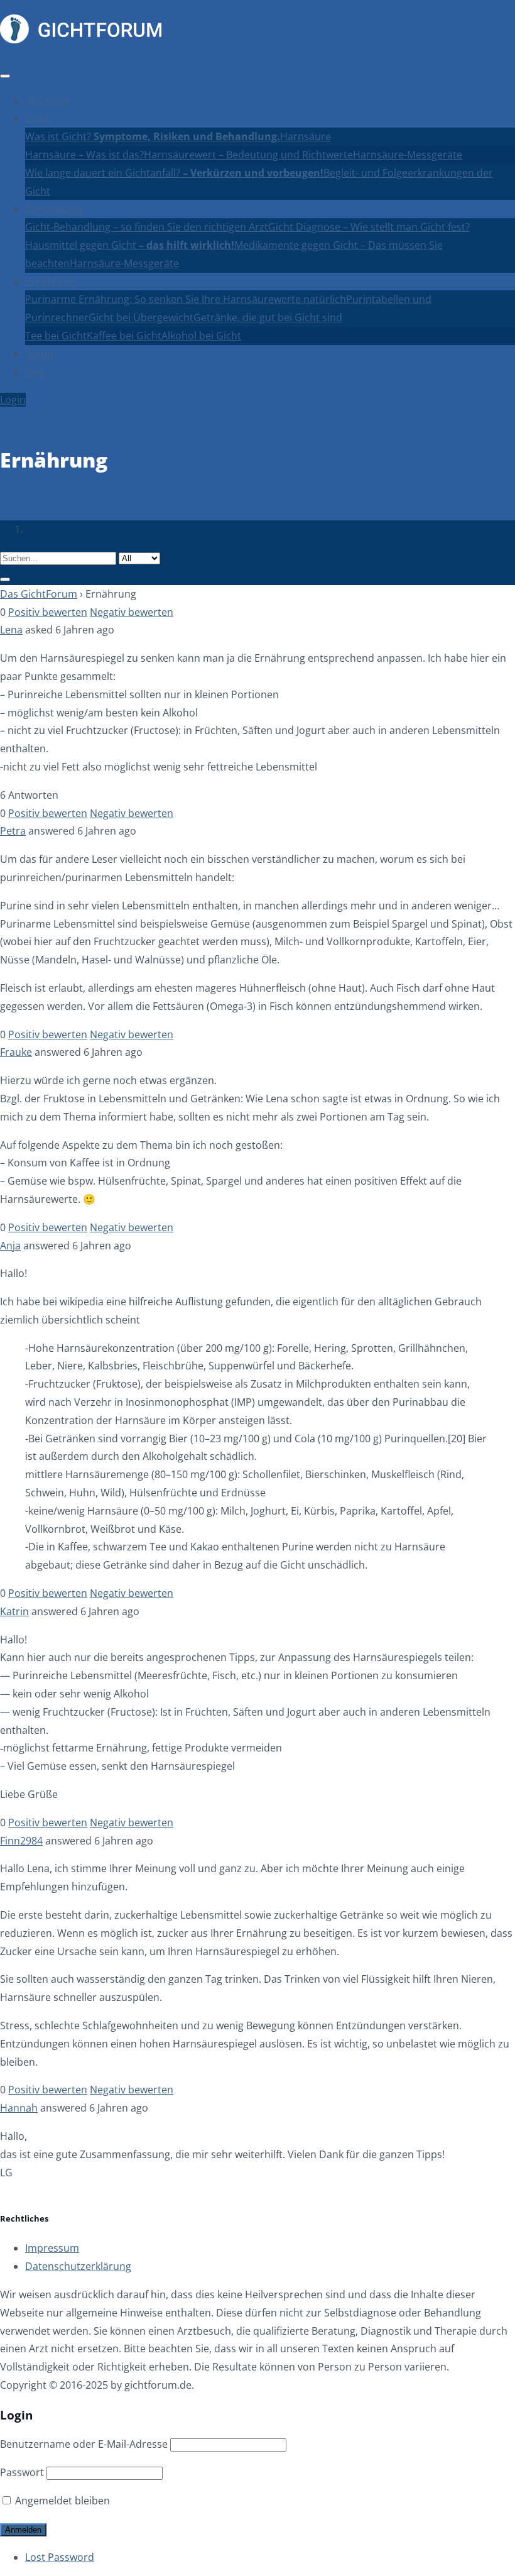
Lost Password (60, 2557)
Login (13, 400)
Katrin (14, 1611)
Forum (41, 354)
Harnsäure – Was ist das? (84, 155)
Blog (35, 372)
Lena (11, 630)
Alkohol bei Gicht (201, 336)
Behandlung (54, 209)
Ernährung (51, 282)
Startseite (48, 101)
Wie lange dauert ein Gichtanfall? (174, 173)
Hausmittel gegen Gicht (130, 245)
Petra (13, 831)
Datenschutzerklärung (78, 2266)
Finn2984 (21, 1841)
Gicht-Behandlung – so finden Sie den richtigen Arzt (147, 227)
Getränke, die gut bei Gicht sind (268, 317)
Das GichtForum (39, 594)
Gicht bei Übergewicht (141, 317)
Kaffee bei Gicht (124, 336)
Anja (10, 1246)
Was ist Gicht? (153, 136)
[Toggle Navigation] (5, 76)
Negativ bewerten (132, 612)
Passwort (22, 2472)
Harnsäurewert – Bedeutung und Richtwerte (248, 155)
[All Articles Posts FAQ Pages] (257, 567)
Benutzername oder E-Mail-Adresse (84, 2444)
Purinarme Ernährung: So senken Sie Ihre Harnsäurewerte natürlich (186, 299)
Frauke (16, 1052)
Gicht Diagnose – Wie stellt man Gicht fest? (369, 227)
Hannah (19, 2108)
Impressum (52, 2248)
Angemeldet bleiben (61, 2501)
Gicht (38, 118)
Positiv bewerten (48, 612)
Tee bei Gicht (56, 336)
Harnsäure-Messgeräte (408, 155)
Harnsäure (306, 136)
